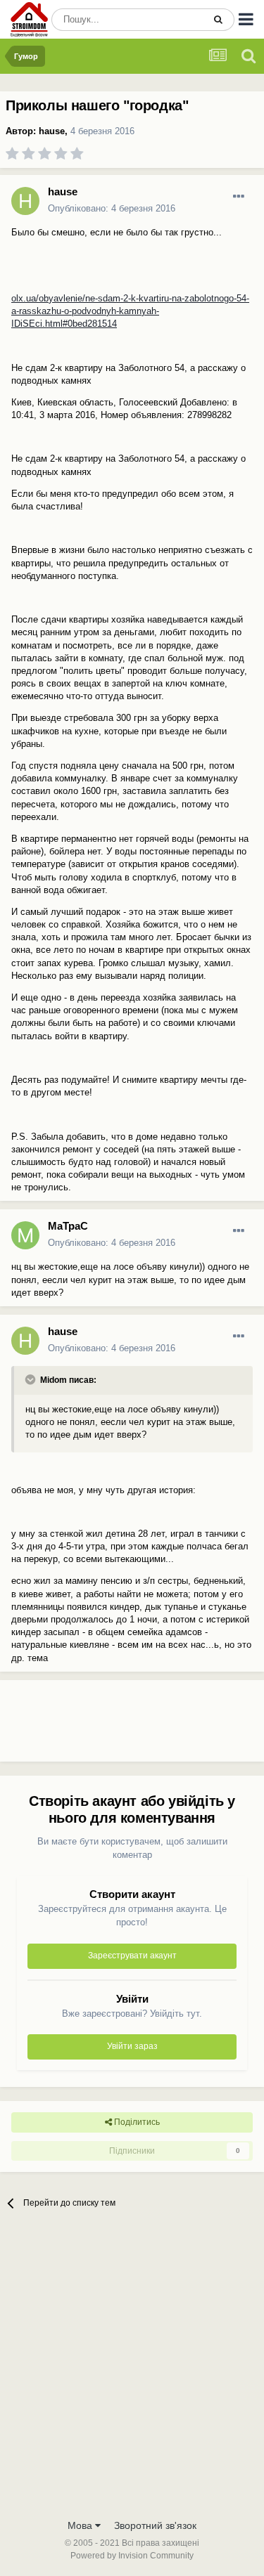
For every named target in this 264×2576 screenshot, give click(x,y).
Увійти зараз (132, 2046)
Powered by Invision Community (132, 2556)
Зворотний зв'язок (155, 2525)
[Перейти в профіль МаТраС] (25, 1235)
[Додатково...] (239, 197)
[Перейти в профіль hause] (25, 201)
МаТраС (68, 1226)
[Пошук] (218, 20)
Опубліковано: (112, 208)
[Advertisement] (113, 1726)
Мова (81, 2525)
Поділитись (136, 2122)
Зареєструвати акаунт (132, 1956)
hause (52, 131)
